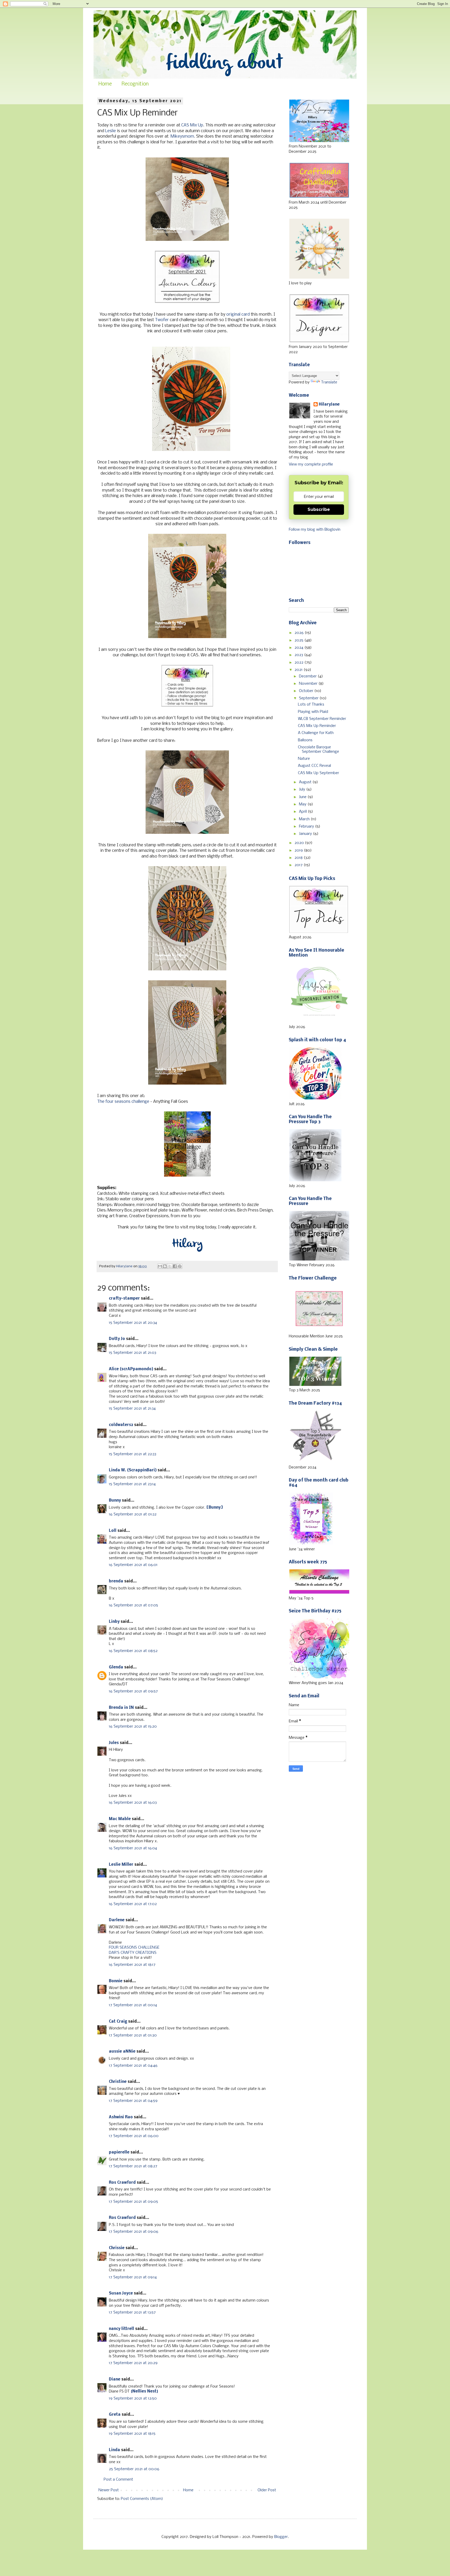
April (303, 812)
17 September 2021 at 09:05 (133, 2202)
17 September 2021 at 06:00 (134, 2136)
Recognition (135, 84)
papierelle (119, 2152)
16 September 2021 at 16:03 (133, 1803)
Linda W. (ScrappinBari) (133, 1470)
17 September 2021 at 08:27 (133, 2166)
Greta (115, 2415)
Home (105, 84)
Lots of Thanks (311, 705)
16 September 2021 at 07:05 (133, 1605)
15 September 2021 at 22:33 (133, 1454)
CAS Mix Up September (318, 773)
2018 (299, 858)
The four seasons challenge (123, 1102)
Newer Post (109, 2490)
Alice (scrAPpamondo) (131, 1369)
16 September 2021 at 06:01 (133, 1565)
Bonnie (116, 1981)
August (306, 782)
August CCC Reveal (314, 766)
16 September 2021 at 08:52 (133, 1651)
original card (238, 314)
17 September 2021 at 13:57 (132, 2312)
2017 (299, 865)
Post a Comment (118, 2480)
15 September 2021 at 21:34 (132, 1409)
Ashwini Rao (121, 2117)
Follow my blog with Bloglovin (315, 530)
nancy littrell (121, 2329)
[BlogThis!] (165, 1266)
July (303, 790)
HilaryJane (329, 405)
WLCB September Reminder (322, 719)
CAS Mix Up (192, 125)
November (309, 684)
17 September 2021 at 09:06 (134, 2232)
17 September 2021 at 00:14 (133, 2005)
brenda (116, 1581)
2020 (300, 843)
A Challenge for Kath (316, 733)
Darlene (117, 1920)
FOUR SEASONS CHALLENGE (134, 1948)
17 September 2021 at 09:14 (133, 2277)
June (303, 797)
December (308, 676)
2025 (299, 640)
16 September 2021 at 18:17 (132, 1965)
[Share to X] (170, 1266)
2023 (299, 655)
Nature (304, 759)
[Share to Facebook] (175, 1266)
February (307, 827)
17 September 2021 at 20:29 (133, 2363)
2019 (299, 850)
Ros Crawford (122, 2183)
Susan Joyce (121, 2293)
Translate (329, 382)
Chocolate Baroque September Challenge (318, 749)
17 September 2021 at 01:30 (133, 2035)
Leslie (111, 131)
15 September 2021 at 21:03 (133, 1353)
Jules (114, 1743)
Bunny (115, 1501)
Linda (114, 2450)
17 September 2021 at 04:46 (133, 2066)
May (303, 804)
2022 (299, 663)
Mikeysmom (182, 136)
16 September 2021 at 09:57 (133, 1691)
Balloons (305, 740)
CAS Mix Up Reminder (317, 726)
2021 (299, 670)
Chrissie (117, 2248)
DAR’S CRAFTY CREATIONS (133, 1953)
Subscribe (319, 509)
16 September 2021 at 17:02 (133, 1904)
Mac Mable (120, 1819)
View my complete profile (311, 464)
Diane (115, 2379)
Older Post (267, 2490)
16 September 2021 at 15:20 (133, 1727)
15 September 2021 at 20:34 (133, 1323)
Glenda (116, 1667)
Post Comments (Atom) (142, 2499)
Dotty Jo (117, 1339)
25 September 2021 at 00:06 (134, 2469)
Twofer (162, 320)
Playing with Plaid (313, 712)
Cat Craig (118, 2022)
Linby (114, 1622)
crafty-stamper (124, 1299)
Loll (113, 1531)
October (307, 691)
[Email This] (160, 1266)
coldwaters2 (121, 1425)
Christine (118, 2082)
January (306, 834)
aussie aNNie (122, 2052)
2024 (299, 648)
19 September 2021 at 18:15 (132, 2434)
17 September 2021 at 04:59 (133, 2101)
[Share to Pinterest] (180, 1266)
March (305, 819)
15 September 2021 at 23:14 (132, 1484)
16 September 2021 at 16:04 (133, 1848)
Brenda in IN (121, 1708)
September (309, 698)
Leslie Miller (121, 1865)
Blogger (281, 2537)
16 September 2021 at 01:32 (133, 1514)
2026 (300, 633)
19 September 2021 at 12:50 (133, 2398)
